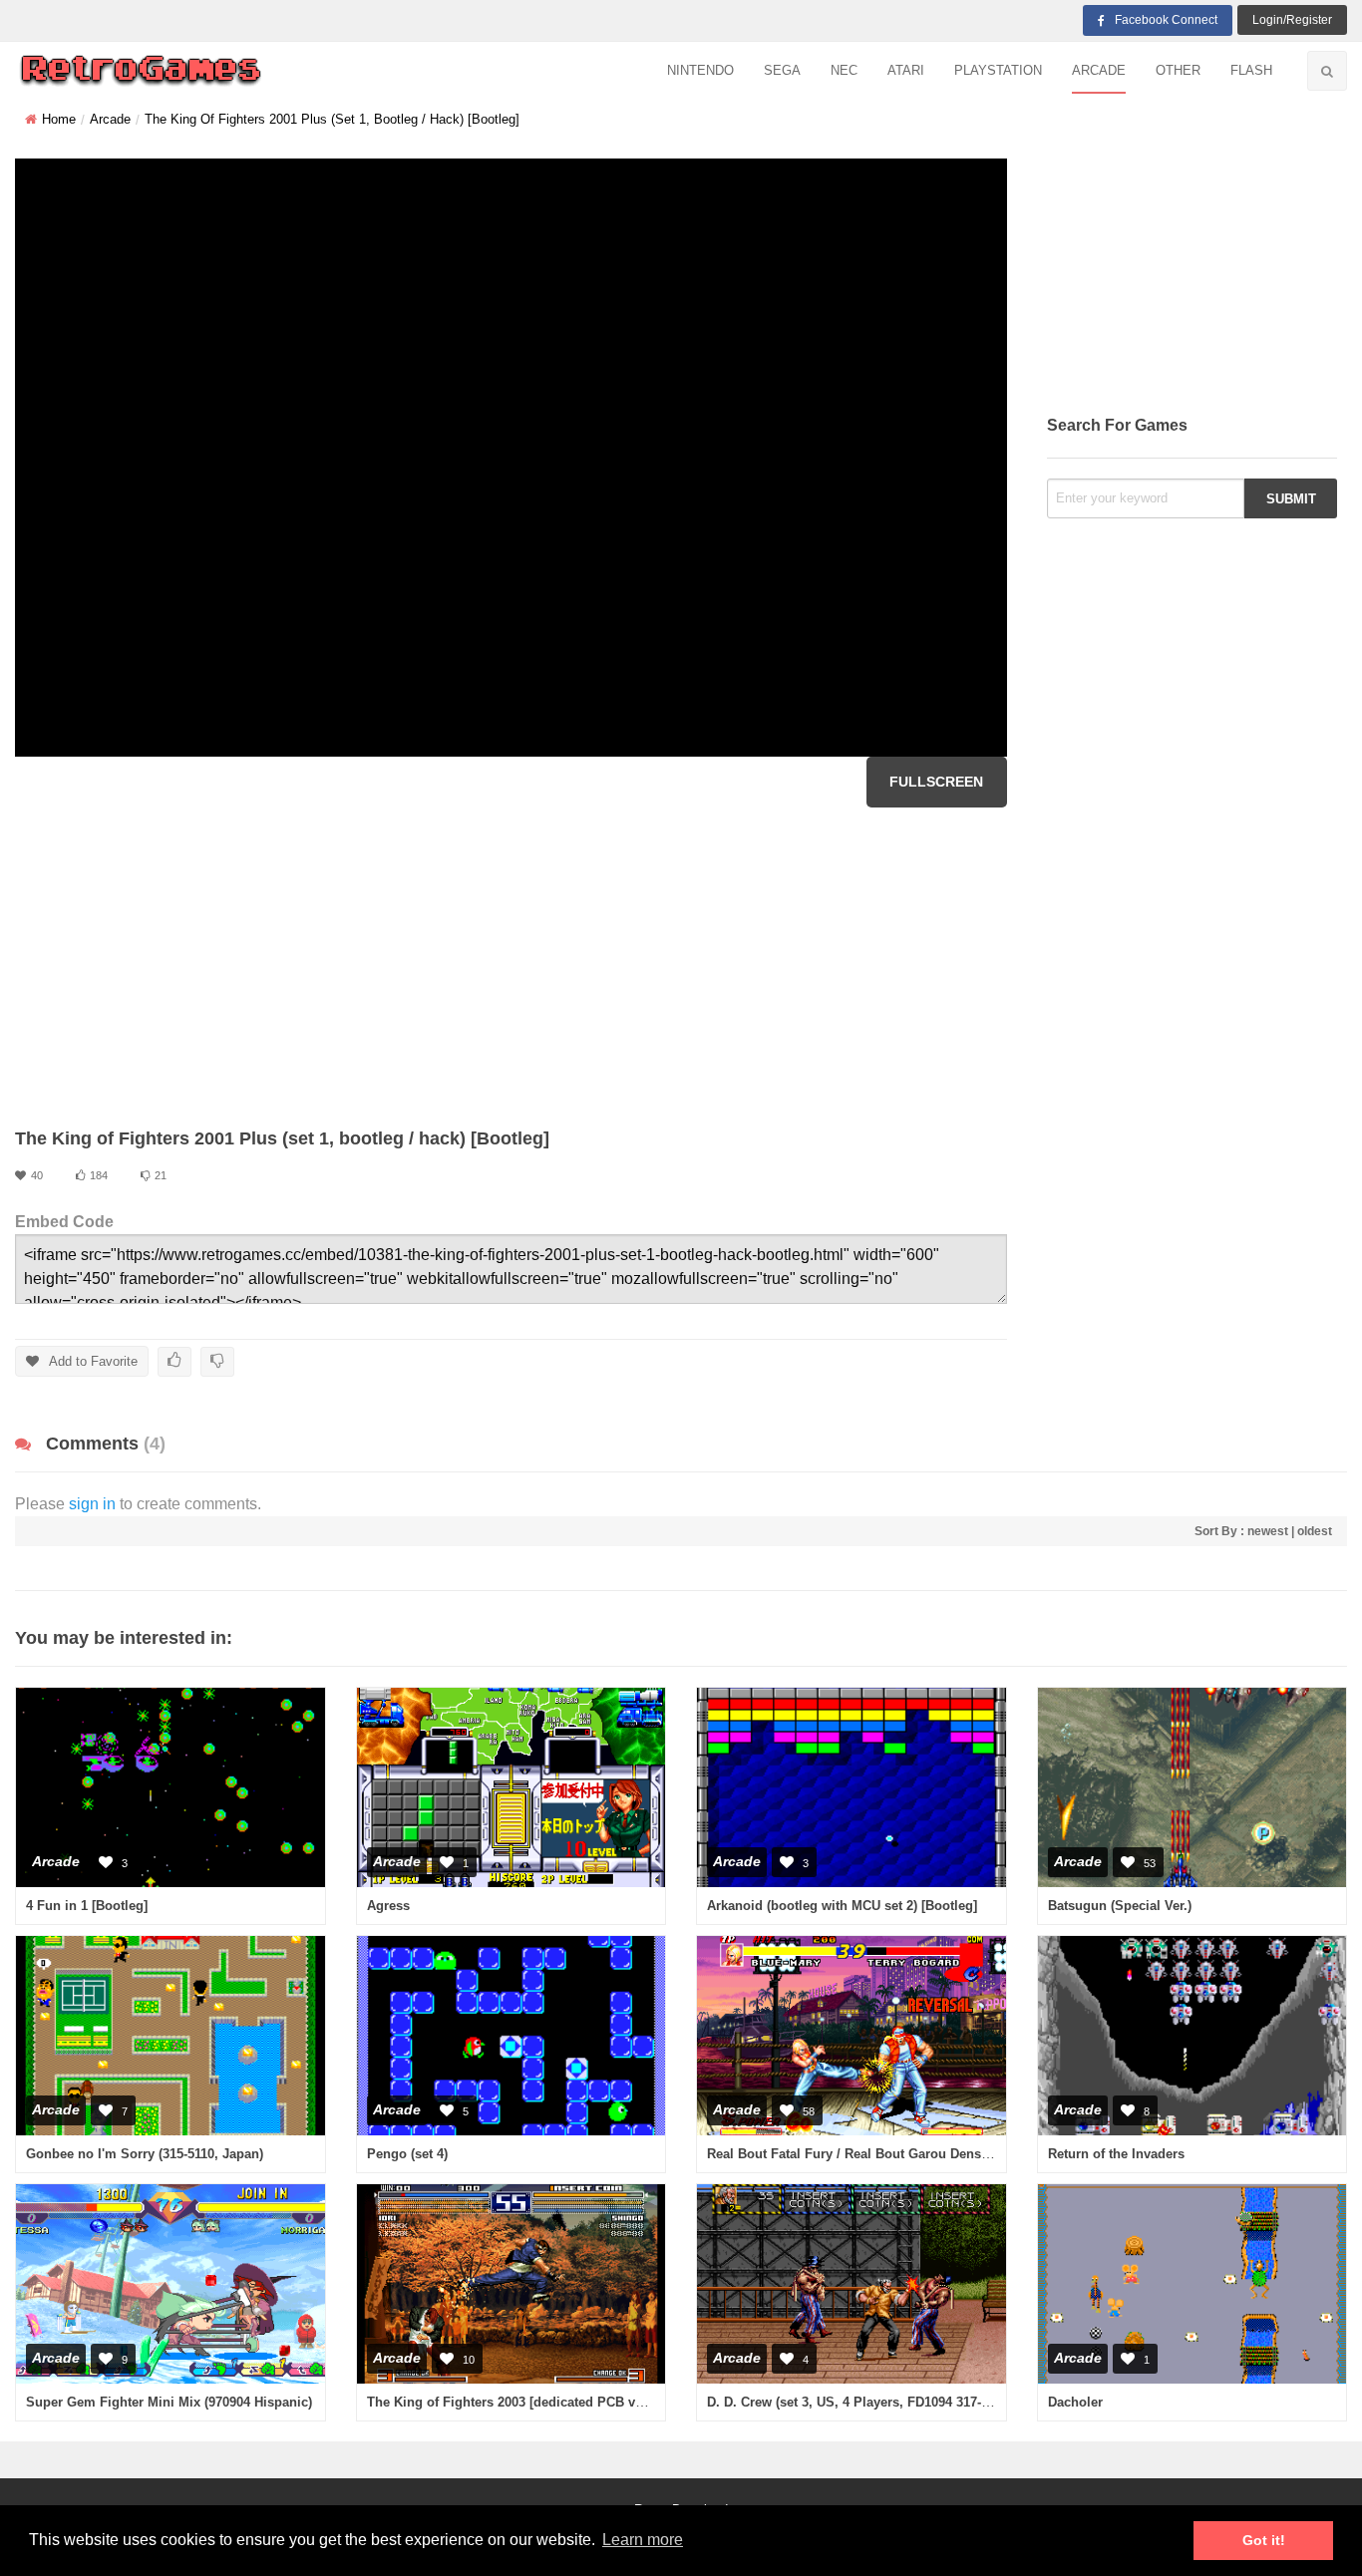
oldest (1315, 1531)
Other (1178, 70)
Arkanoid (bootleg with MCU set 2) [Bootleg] (842, 1906)
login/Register (1292, 20)
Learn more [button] (643, 2540)
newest (1268, 1531)
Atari (906, 70)
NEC (844, 70)
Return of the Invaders (1116, 2154)
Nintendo (700, 70)
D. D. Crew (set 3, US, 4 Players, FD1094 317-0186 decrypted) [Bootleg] (922, 2402)
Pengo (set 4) (407, 2154)
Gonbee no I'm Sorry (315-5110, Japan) (145, 2154)
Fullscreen (936, 782)
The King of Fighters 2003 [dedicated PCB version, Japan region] (567, 2402)
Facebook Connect (1166, 20)
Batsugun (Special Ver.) (1120, 1906)
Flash (1251, 70)
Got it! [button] (1264, 2540)
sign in (92, 1504)
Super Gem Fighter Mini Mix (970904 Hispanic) (169, 2402)
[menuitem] (700, 71)
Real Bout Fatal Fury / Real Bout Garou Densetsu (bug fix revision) (911, 2154)
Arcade (1099, 70)
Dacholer (1075, 2402)
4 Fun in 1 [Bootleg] (87, 1906)
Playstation (998, 70)
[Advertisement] (511, 967)
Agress (388, 1906)
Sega (782, 70)
